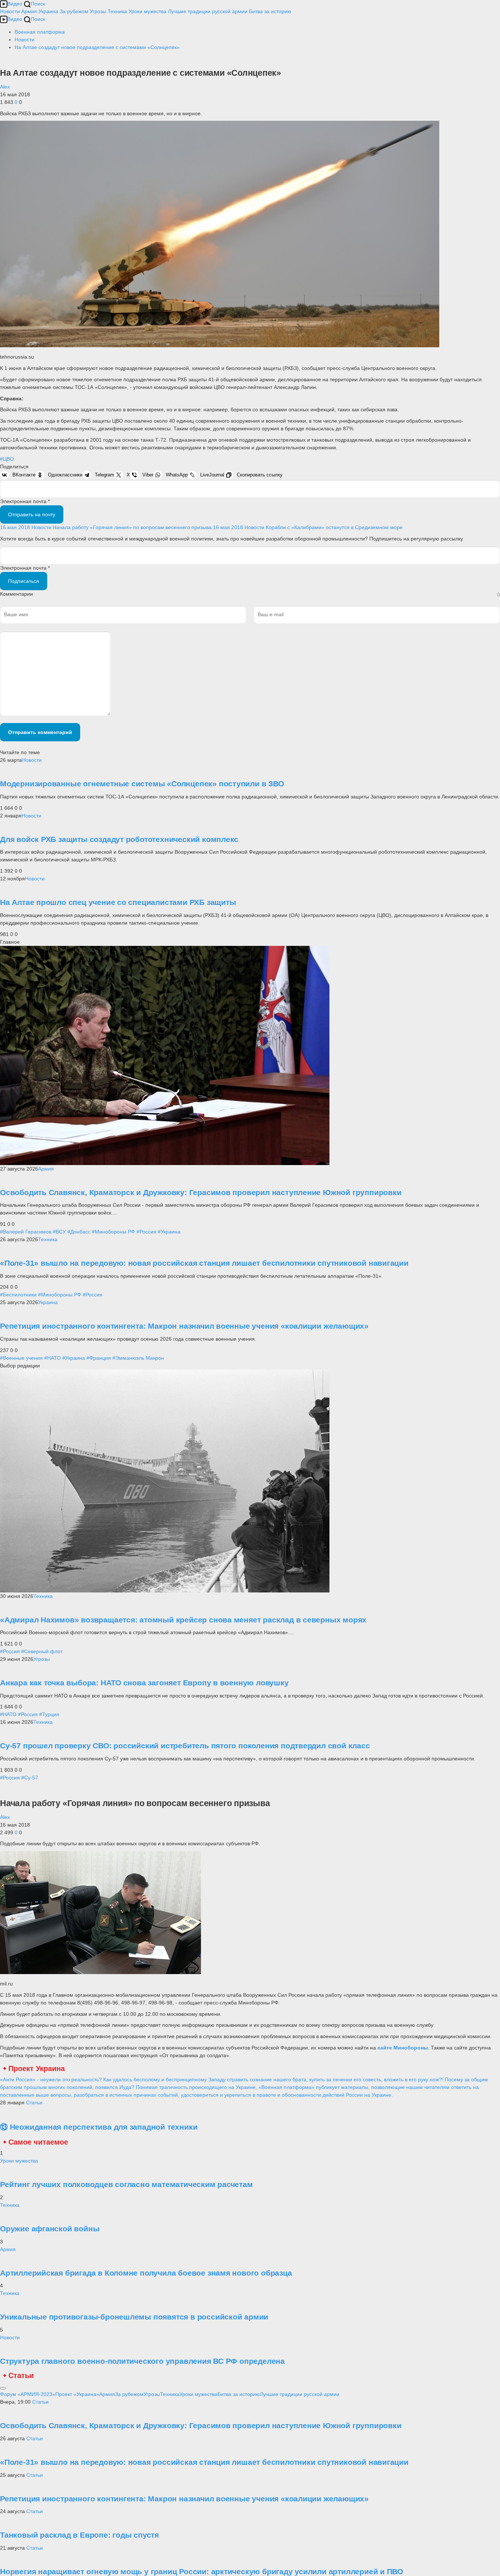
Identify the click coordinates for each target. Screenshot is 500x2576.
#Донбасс (79, 1232)
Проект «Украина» (77, 2394)
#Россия (146, 1232)
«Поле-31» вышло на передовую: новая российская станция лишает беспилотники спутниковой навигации (204, 1263)
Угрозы (98, 11)
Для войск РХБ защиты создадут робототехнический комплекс (119, 839)
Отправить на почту (32, 514)
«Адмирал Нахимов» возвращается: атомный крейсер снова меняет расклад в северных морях (183, 1620)
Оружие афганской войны (50, 2229)
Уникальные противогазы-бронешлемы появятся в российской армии (134, 2317)
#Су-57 (30, 1778)
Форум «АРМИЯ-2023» (28, 2394)
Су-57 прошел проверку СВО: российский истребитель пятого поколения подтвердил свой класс (185, 1746)
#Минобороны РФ (113, 1232)
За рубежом (74, 11)
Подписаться (24, 581)
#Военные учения (21, 1358)
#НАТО (53, 1358)
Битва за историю (239, 2394)
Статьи (34, 2103)
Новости (10, 11)
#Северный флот (42, 1651)
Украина (48, 11)
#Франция (99, 1358)
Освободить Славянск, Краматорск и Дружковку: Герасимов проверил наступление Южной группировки (201, 1192)
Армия (29, 11)
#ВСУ (59, 1232)
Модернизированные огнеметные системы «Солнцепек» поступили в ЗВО (142, 784)
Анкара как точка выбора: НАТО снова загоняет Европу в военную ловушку (144, 1683)
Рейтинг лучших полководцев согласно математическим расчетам (126, 2184)
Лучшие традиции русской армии (208, 11)
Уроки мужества (148, 11)
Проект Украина (37, 2068)
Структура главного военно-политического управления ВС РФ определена (142, 2361)
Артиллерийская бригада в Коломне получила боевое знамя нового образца (146, 2273)
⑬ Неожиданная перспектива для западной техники (99, 2127)
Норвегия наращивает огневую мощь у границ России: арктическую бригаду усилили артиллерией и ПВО (202, 2571)
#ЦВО (7, 459)
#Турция (49, 1714)
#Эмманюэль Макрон (138, 1358)
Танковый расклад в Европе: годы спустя (79, 2535)
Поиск (38, 4)
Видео (15, 4)
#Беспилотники (18, 1295)
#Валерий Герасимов (26, 1232)
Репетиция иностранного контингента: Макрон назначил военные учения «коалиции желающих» (184, 1326)
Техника (117, 11)
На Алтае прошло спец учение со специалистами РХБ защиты (118, 902)
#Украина (169, 1232)
